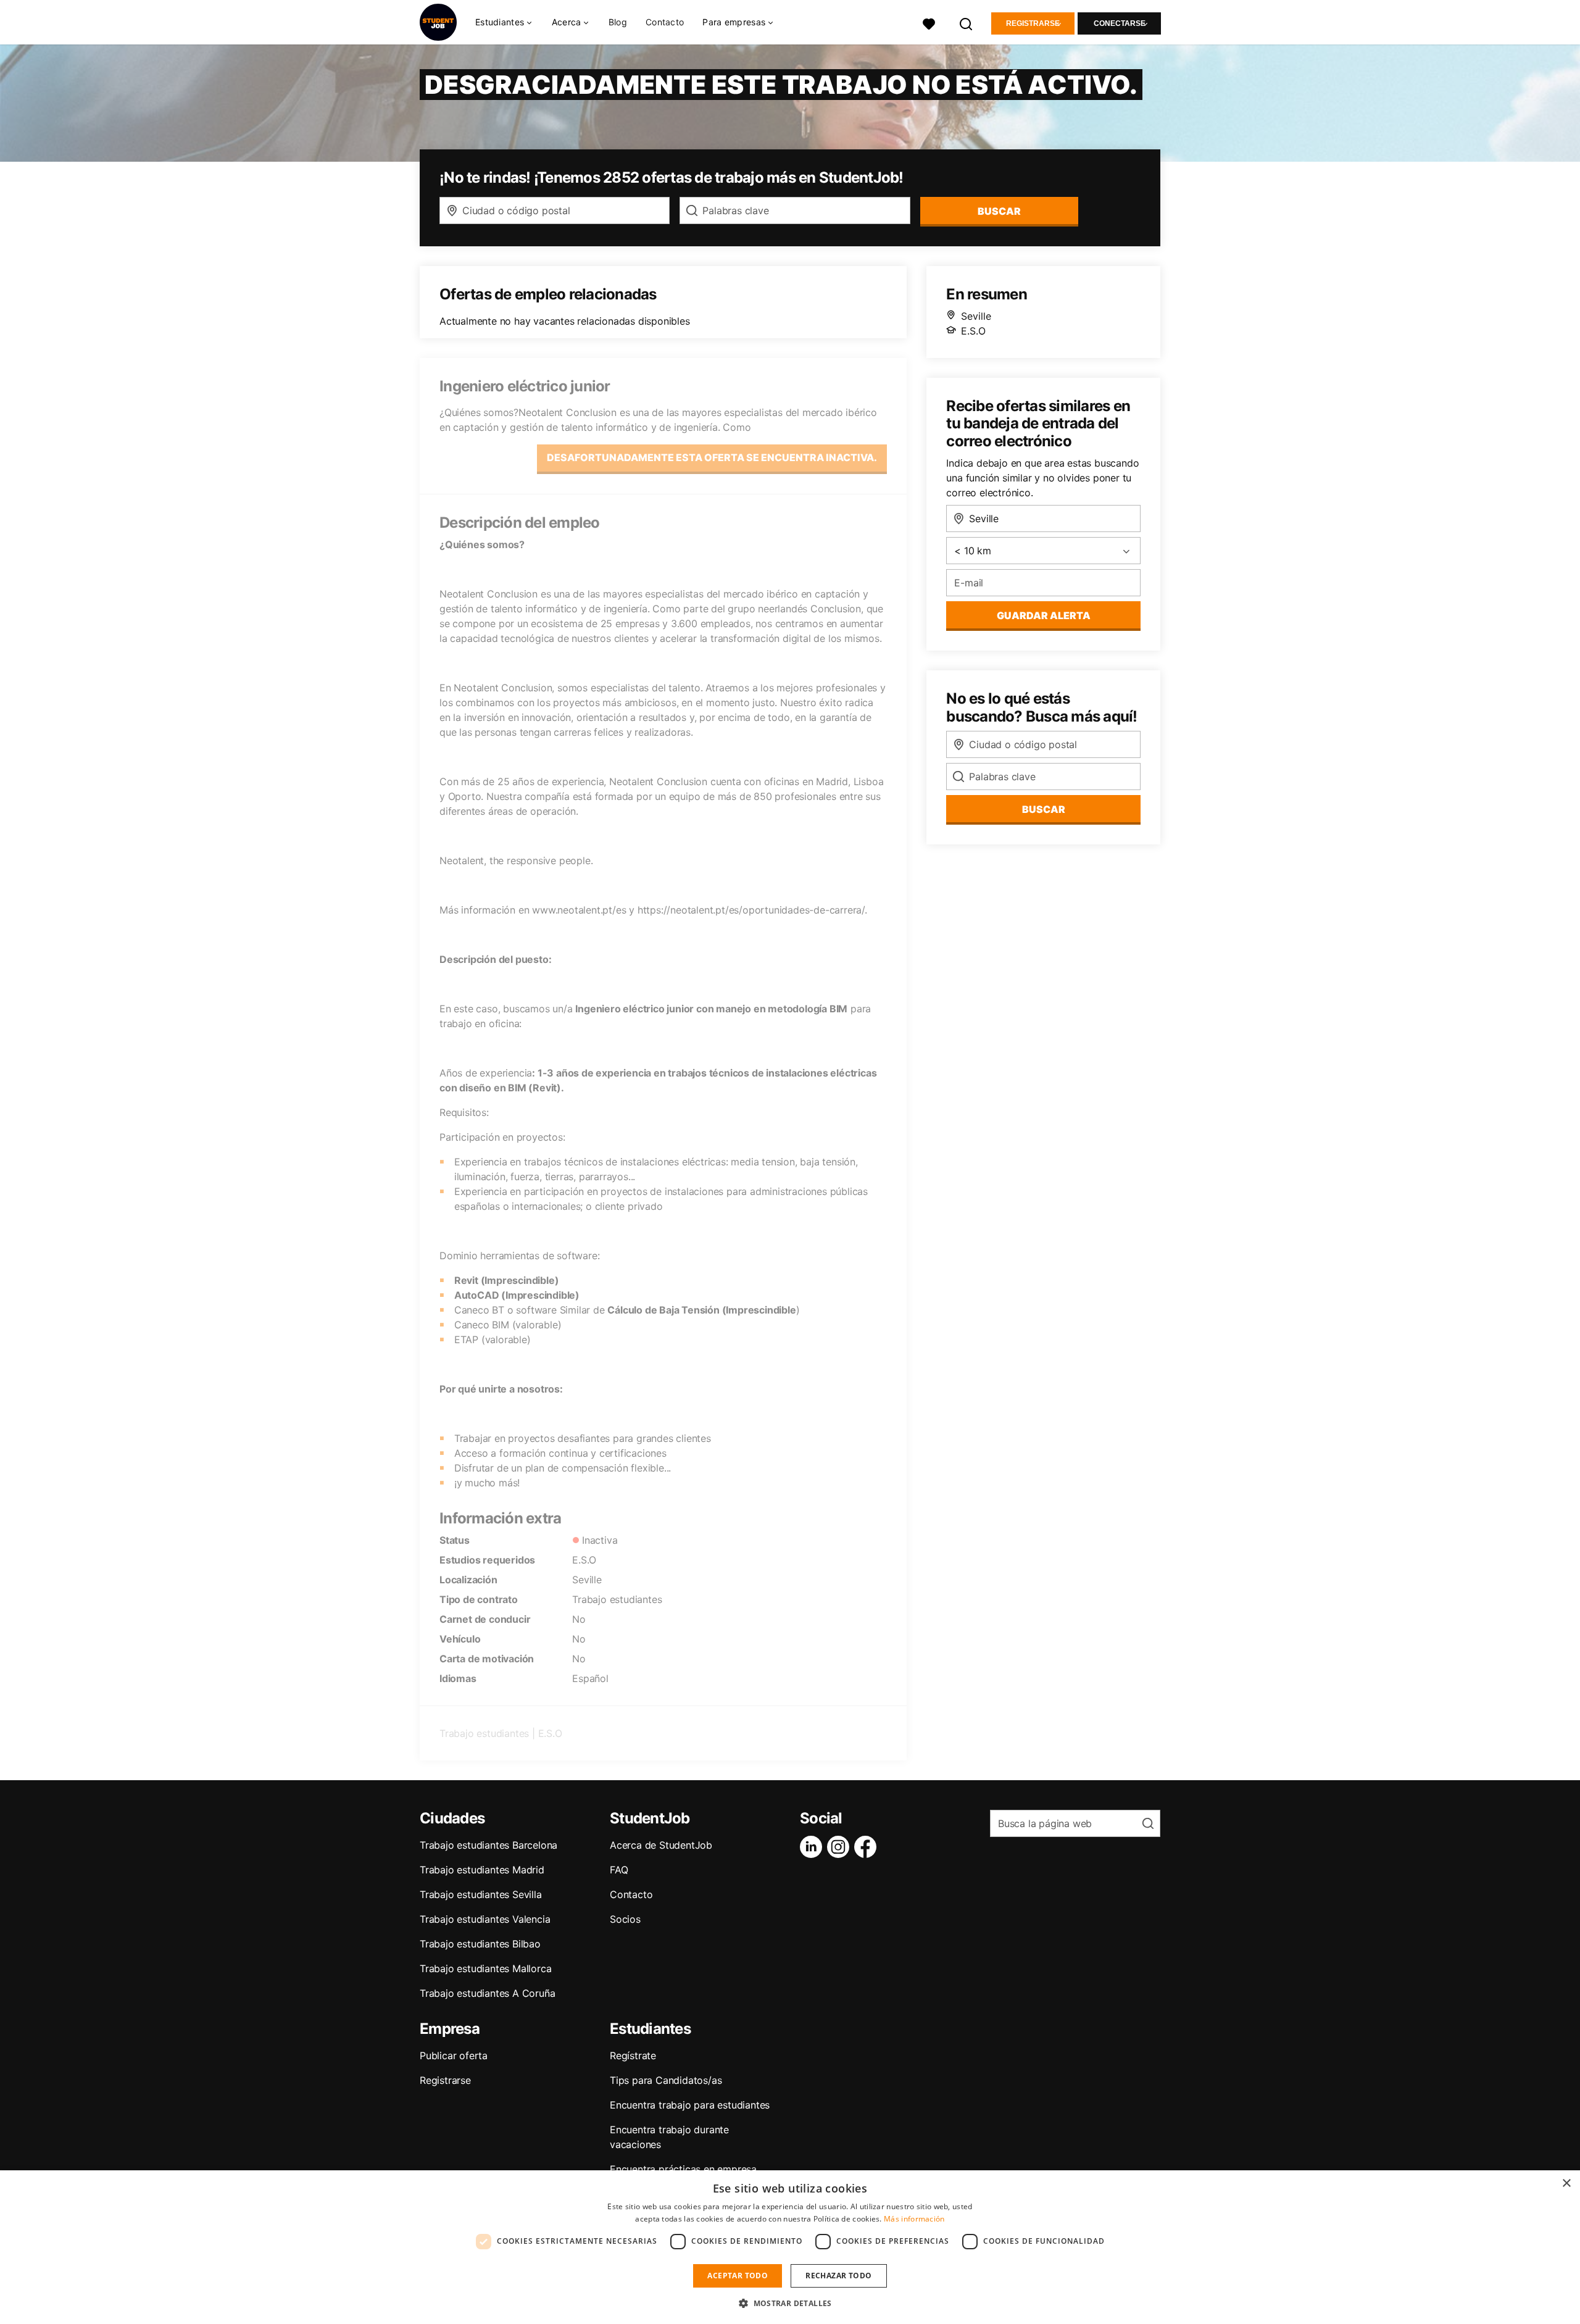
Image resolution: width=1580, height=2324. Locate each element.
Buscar (999, 211)
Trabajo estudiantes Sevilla (481, 1894)
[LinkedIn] (813, 1847)
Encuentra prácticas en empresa (683, 2169)
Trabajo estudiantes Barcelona (489, 1845)
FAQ (619, 1870)
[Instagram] (841, 1847)
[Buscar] (967, 23)
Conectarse (1120, 23)
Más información (914, 2219)
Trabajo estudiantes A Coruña (487, 1993)
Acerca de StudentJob (661, 1845)
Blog (618, 22)
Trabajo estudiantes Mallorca (485, 1968)
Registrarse (1033, 23)
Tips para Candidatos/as (666, 2080)
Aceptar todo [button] (738, 2276)
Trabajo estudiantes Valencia (485, 1919)
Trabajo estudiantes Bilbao (480, 1944)
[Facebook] (868, 1847)
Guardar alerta (1044, 615)
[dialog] (790, 2247)
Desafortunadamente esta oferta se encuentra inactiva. (712, 457)
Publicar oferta (454, 2055)
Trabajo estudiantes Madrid (482, 1870)
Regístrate (633, 2055)
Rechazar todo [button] (838, 2276)
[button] (790, 2303)
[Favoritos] (929, 23)
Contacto (665, 22)
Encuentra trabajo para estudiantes (690, 2105)
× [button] (1566, 2184)
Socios (625, 1919)
